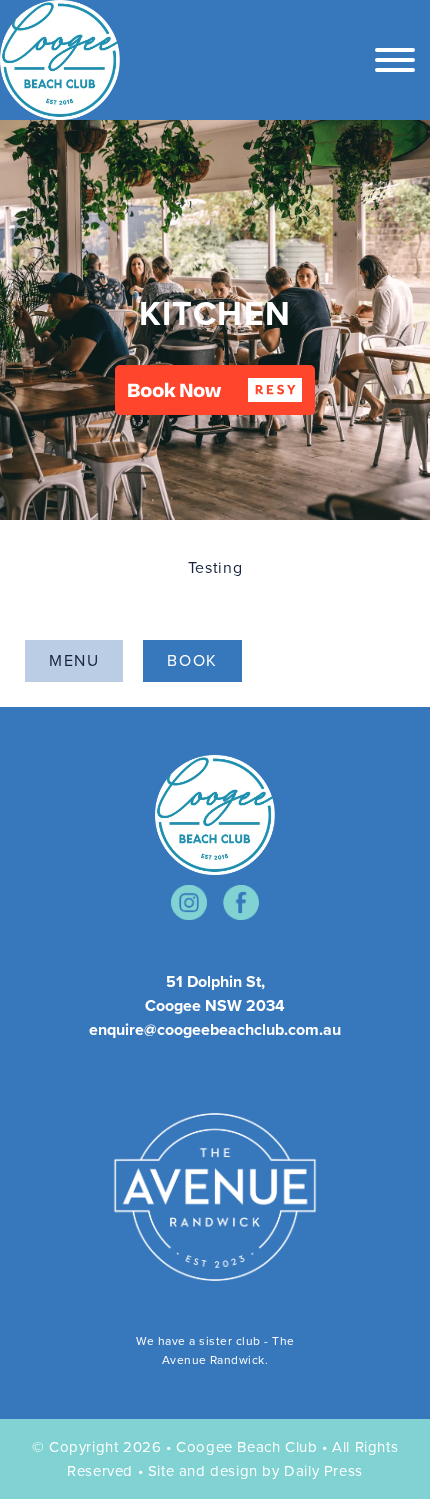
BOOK (192, 660)
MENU (74, 660)
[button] (215, 390)
